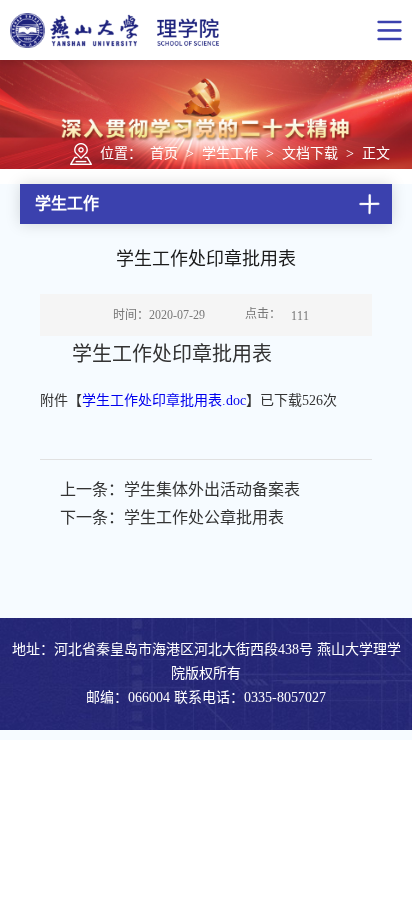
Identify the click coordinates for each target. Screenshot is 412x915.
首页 (164, 153)
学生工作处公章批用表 (204, 517)
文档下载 (310, 153)
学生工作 (230, 153)
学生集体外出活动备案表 (212, 489)
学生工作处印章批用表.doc (164, 400)
